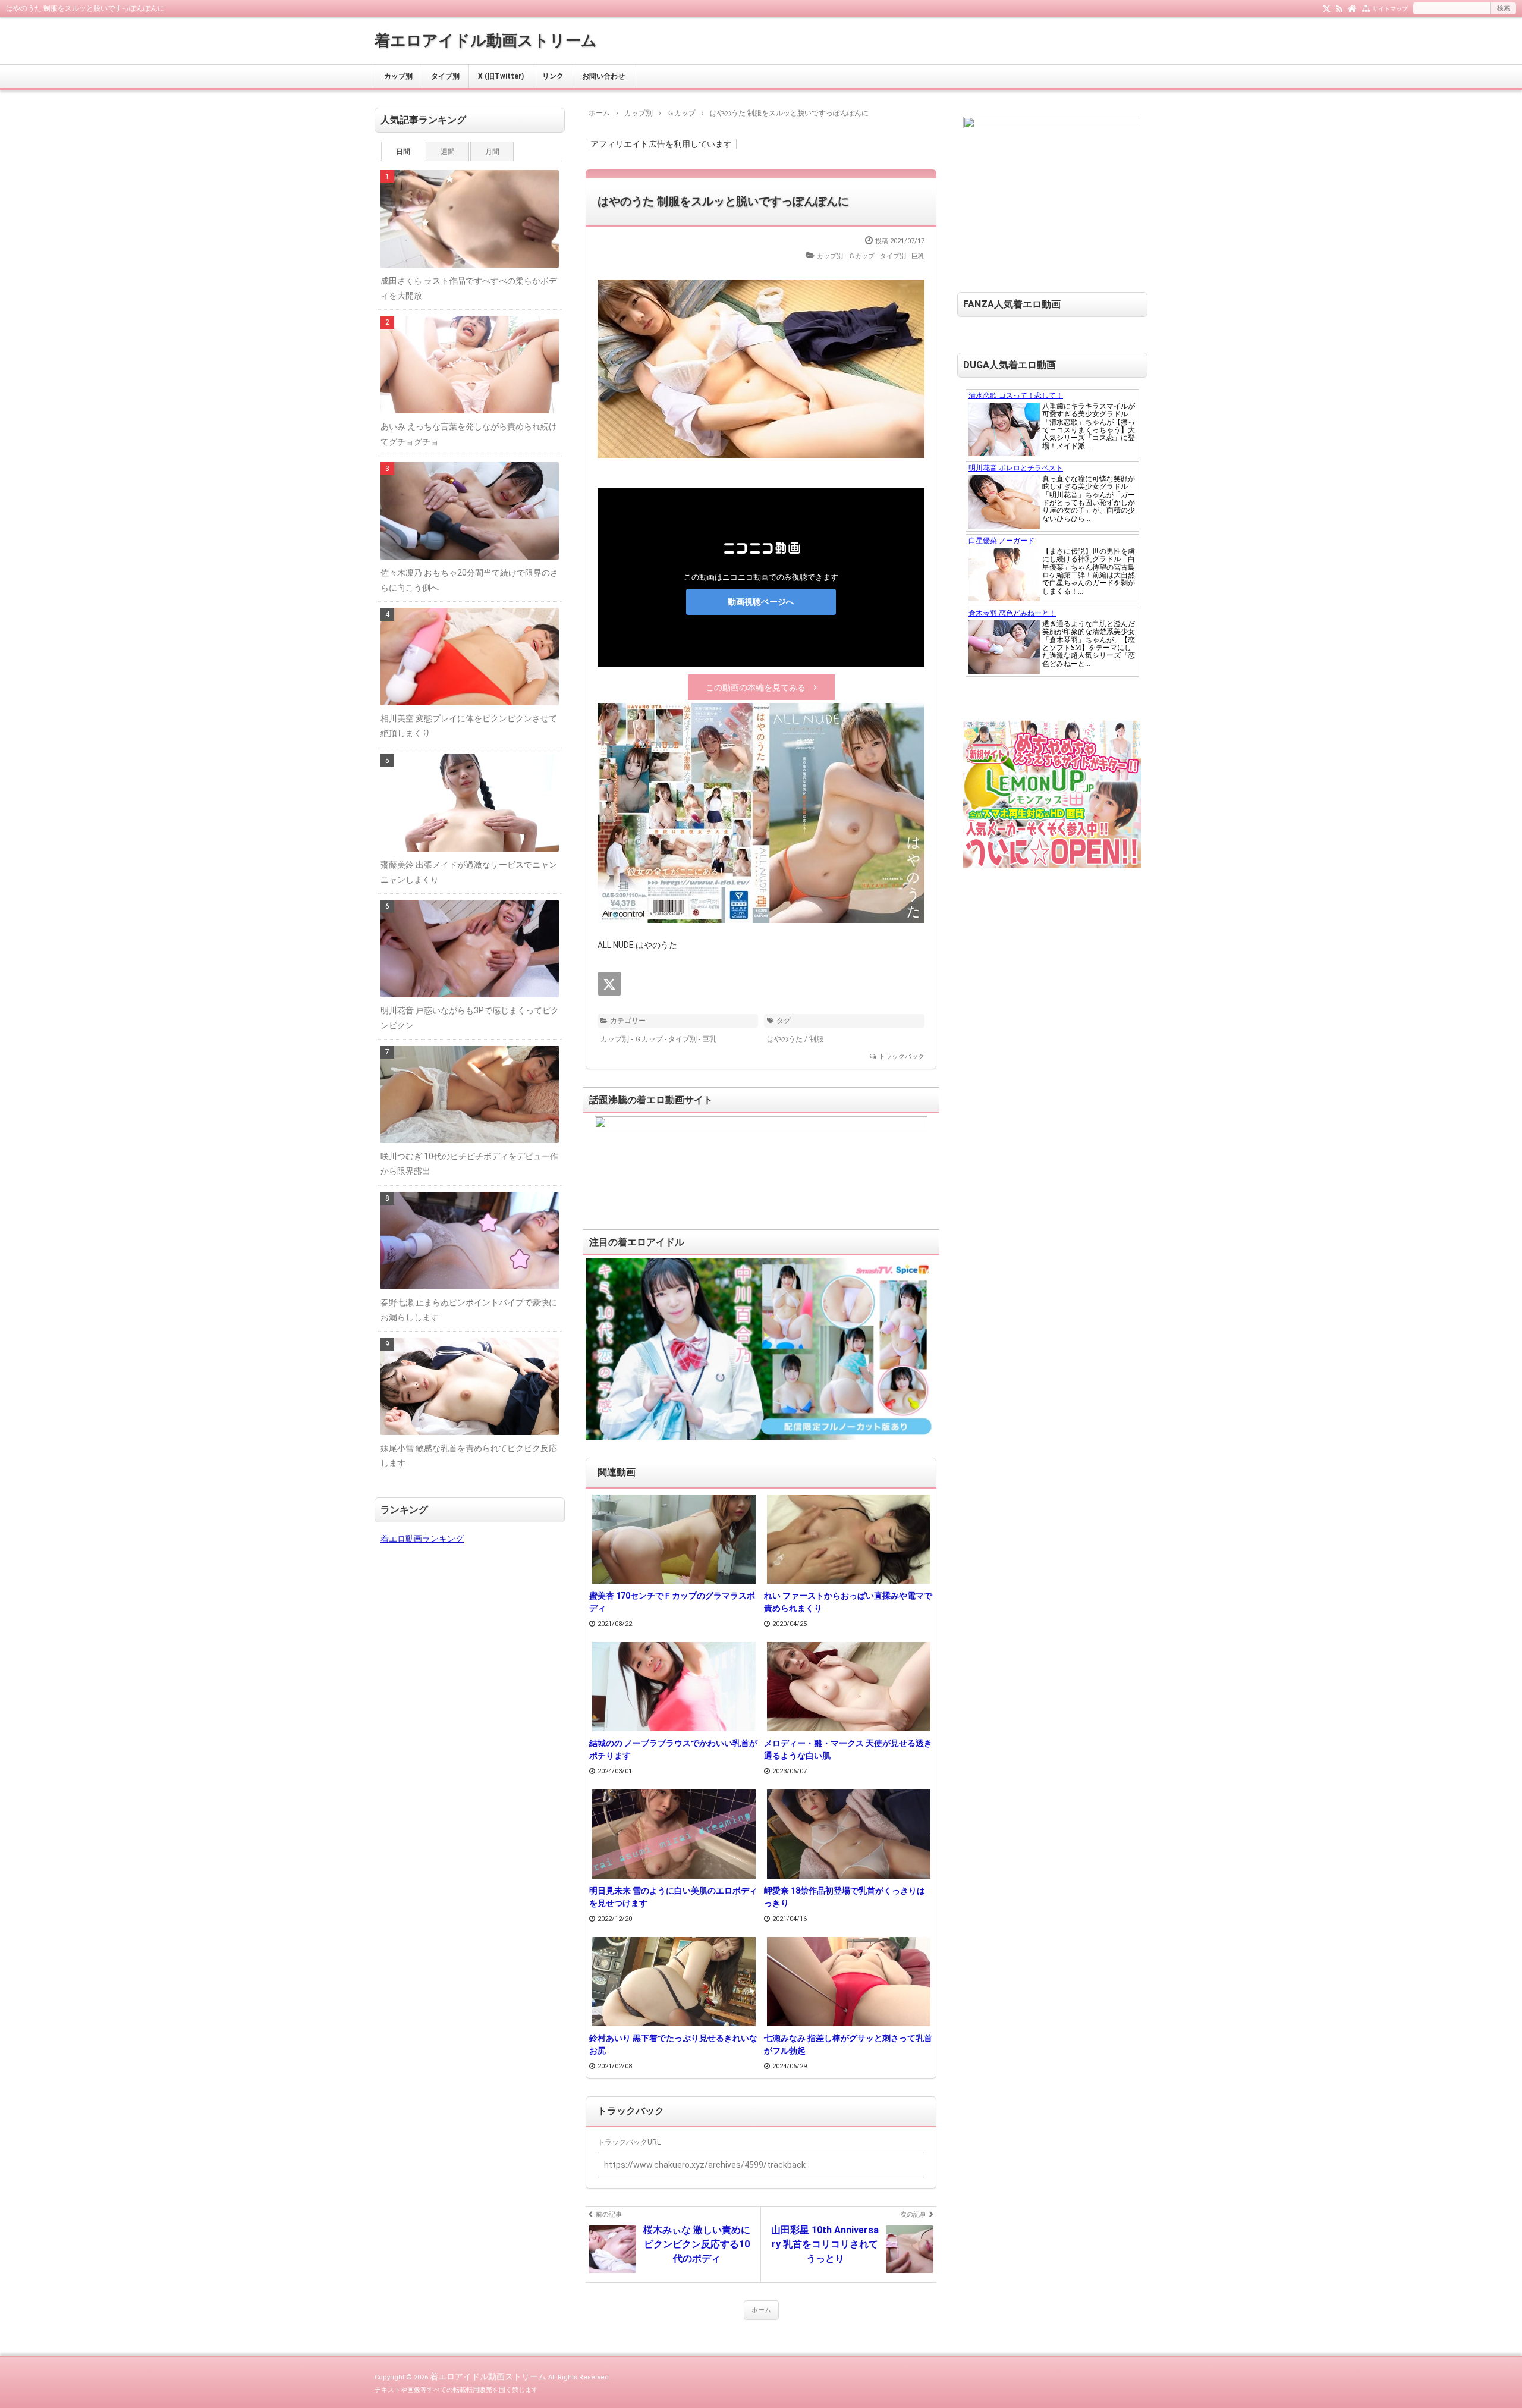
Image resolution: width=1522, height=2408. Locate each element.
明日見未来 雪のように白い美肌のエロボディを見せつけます (673, 1897)
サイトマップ (1390, 9)
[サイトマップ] (1366, 8)
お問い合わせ (603, 76)
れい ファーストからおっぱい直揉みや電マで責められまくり (848, 1602)
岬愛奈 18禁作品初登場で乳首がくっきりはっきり (845, 1897)
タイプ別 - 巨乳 (902, 256)
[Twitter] (1327, 8)
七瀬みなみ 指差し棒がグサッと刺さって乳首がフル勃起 (848, 2044)
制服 (816, 1039)
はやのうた (785, 1039)
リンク (553, 76)
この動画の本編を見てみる (756, 687)
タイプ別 (445, 76)
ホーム (761, 2310)
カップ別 (398, 76)
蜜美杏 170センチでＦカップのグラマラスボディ (672, 1602)
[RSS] (1339, 8)
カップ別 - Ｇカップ (846, 256)
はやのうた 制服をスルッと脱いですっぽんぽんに (723, 201)
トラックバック (902, 1057)
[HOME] (1352, 8)
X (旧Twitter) (501, 76)
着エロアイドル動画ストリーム (486, 40)
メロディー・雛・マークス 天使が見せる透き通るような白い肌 (848, 1749)
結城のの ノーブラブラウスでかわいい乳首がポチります (673, 1749)
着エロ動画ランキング (422, 1539)
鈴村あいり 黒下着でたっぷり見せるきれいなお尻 (673, 2044)
